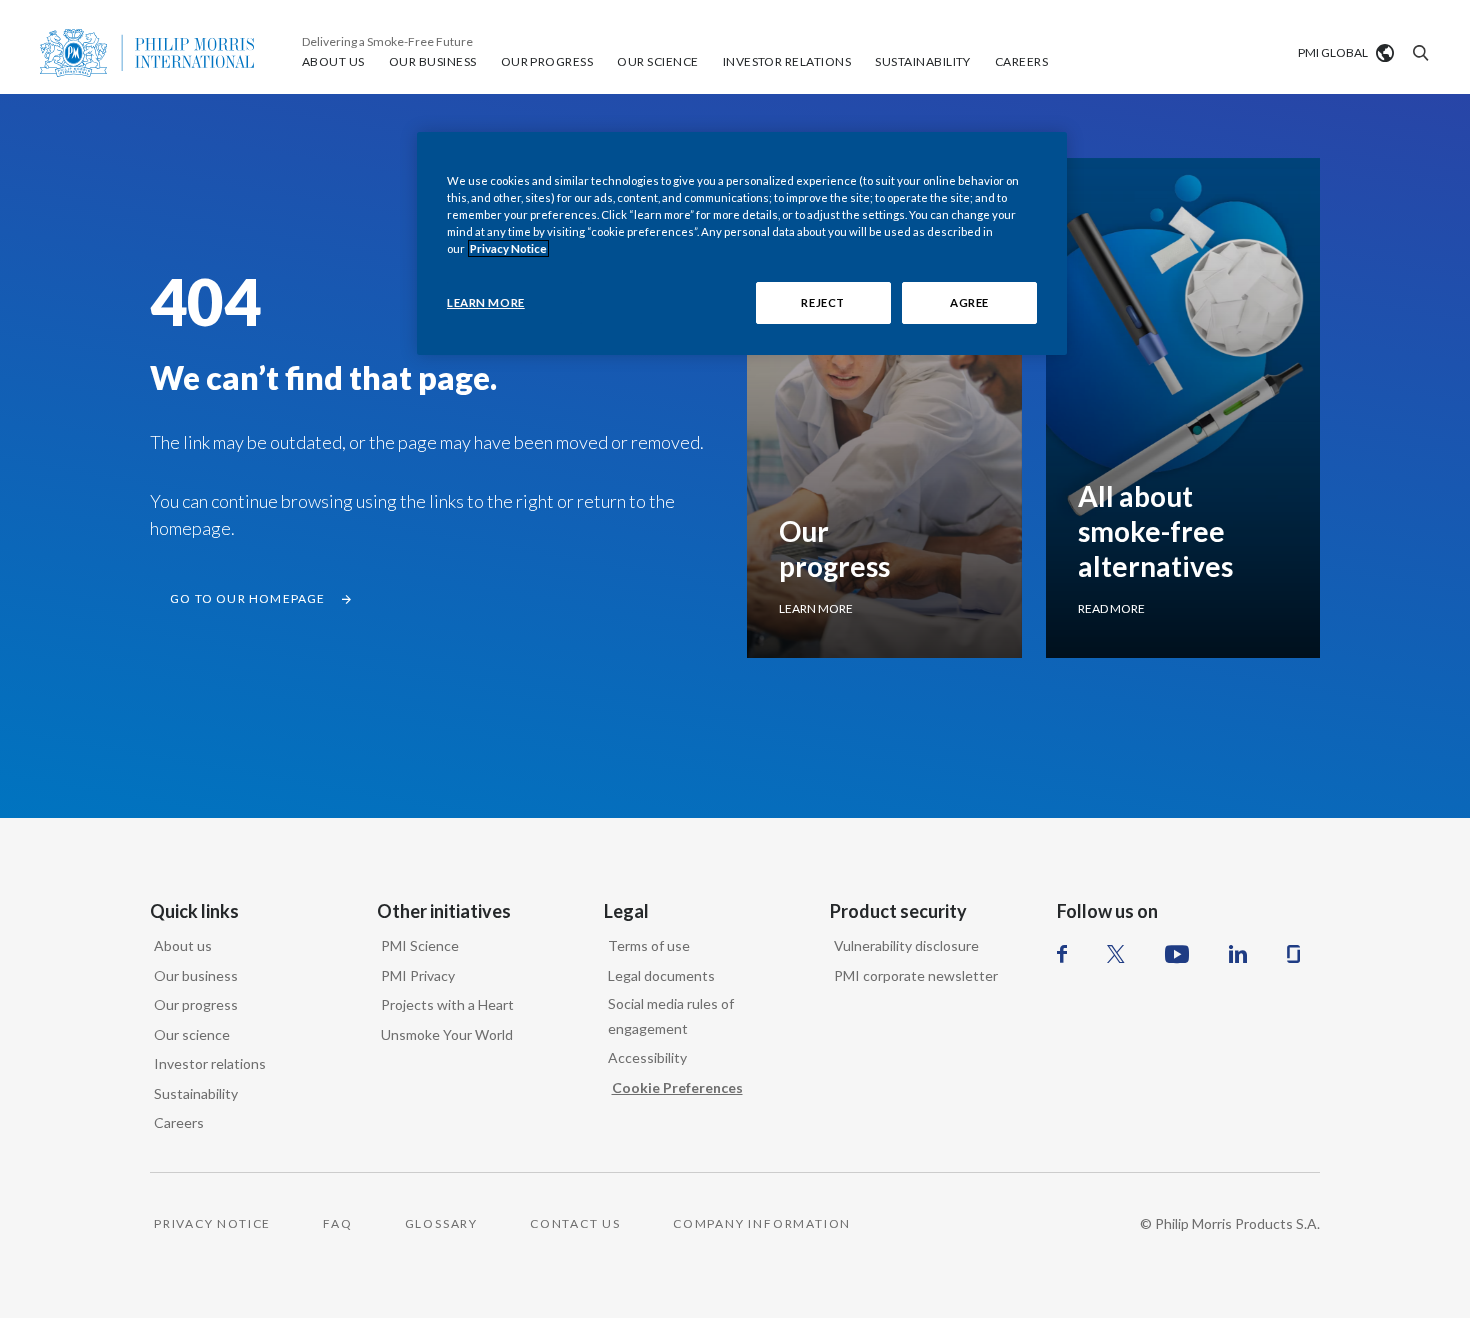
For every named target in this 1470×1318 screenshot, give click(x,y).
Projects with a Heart (447, 1004)
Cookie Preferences (677, 1087)
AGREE (969, 302)
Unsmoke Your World (447, 1034)
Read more (1111, 608)
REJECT (822, 302)
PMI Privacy (418, 975)
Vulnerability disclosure (906, 945)
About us (183, 945)
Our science (192, 1034)
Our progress (196, 1004)
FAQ (337, 1223)
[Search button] (1418, 53)
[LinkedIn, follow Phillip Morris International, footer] (1238, 954)
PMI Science (420, 945)
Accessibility (647, 1057)
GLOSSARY (441, 1223)
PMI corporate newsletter (916, 975)
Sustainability (196, 1093)
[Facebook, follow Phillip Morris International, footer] (1062, 954)
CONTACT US (575, 1223)
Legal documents (661, 975)
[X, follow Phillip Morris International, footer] (1116, 954)
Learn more (816, 608)
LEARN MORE (486, 302)
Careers (179, 1122)
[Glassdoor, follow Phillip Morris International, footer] (1293, 954)
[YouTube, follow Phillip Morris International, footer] (1177, 954)
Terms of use (649, 945)
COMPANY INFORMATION (762, 1223)
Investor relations (210, 1063)
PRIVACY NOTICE (212, 1223)
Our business (196, 975)
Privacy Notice (508, 248)
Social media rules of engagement (671, 1016)
